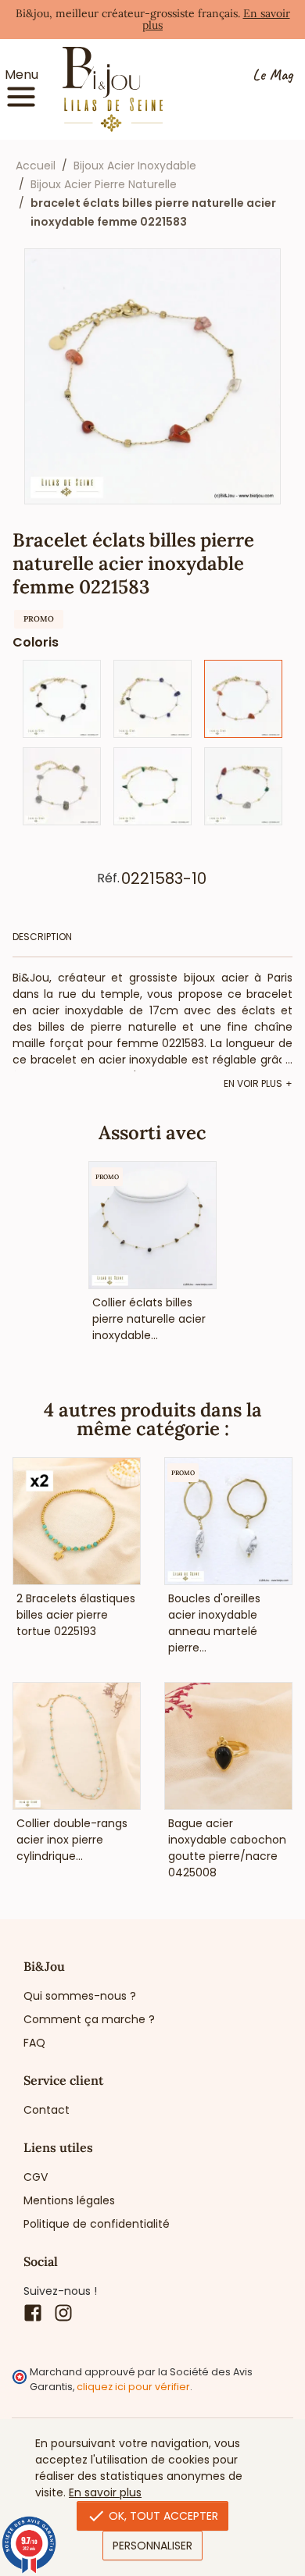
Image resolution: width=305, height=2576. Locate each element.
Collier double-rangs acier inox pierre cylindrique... (72, 1840)
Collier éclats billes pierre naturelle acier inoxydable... (149, 1319)
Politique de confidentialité (97, 2224)
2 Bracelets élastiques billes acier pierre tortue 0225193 (76, 1615)
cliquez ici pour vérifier (133, 2387)
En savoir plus (105, 2492)
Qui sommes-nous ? (80, 1996)
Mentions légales (69, 2200)
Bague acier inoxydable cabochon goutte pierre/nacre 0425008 (227, 1848)
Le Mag (273, 75)
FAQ (34, 2043)
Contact (47, 2110)
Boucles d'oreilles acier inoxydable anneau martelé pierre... (214, 1623)
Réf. (108, 878)
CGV (36, 2177)
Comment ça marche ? (89, 2019)
